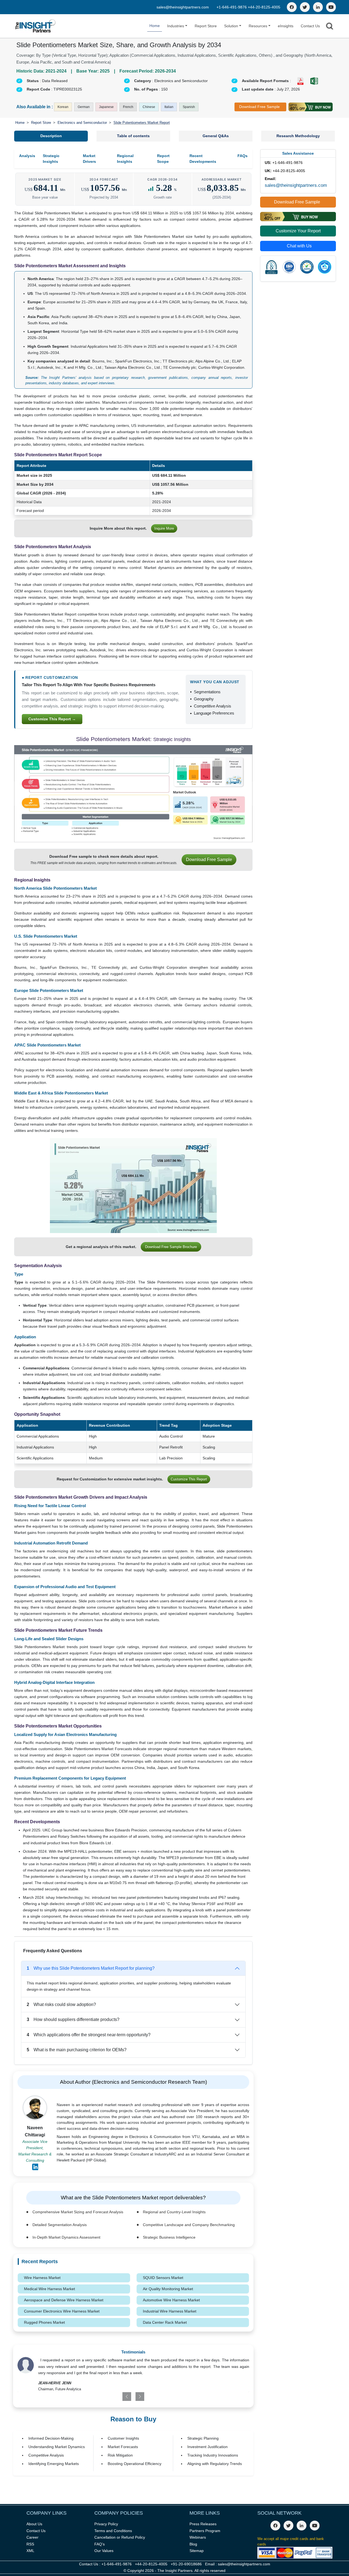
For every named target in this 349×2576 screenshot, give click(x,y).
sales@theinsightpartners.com (183, 7)
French (128, 107)
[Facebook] (292, 7)
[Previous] (114, 2397)
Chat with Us (299, 246)
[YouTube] (331, 7)
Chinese (149, 107)
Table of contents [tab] (133, 136)
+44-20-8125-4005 (264, 7)
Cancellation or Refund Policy (120, 2537)
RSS (30, 2544)
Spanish (189, 107)
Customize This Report (189, 1479)
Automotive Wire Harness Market (171, 2300)
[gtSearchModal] (330, 27)
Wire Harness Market (42, 2278)
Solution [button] (231, 26)
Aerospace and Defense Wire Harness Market (64, 2300)
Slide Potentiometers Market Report (142, 123)
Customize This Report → (52, 719)
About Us (34, 2524)
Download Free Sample (259, 107)
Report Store (206, 26)
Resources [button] (258, 26)
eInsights (286, 26)
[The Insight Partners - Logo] (36, 26)
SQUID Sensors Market (163, 2278)
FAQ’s (100, 2544)
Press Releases (203, 2524)
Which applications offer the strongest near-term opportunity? (89, 2035)
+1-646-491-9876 (232, 7)
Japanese (106, 107)
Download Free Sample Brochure (171, 1247)
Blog (193, 2544)
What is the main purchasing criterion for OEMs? (77, 2050)
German (84, 107)
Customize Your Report (298, 231)
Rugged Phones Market (44, 2322)
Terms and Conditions (113, 2531)
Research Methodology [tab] (298, 136)
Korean (63, 107)
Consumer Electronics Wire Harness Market (62, 2311)
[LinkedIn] (318, 7)
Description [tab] (51, 136)
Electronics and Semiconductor (82, 123)
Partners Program (205, 2531)
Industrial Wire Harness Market (170, 2311)
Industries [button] (176, 26)
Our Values (104, 2551)
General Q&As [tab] (216, 136)
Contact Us (310, 26)
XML (30, 2551)
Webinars (198, 2537)
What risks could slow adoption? (61, 2004)
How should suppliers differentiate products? (73, 2019)
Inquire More (164, 528)
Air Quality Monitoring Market (168, 2289)
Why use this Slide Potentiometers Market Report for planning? (91, 1968)
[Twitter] (305, 7)
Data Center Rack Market (165, 2322)
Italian (169, 107)
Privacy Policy (106, 2524)
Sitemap (197, 2551)
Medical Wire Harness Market (49, 2289)
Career (32, 2537)
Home (155, 26)
